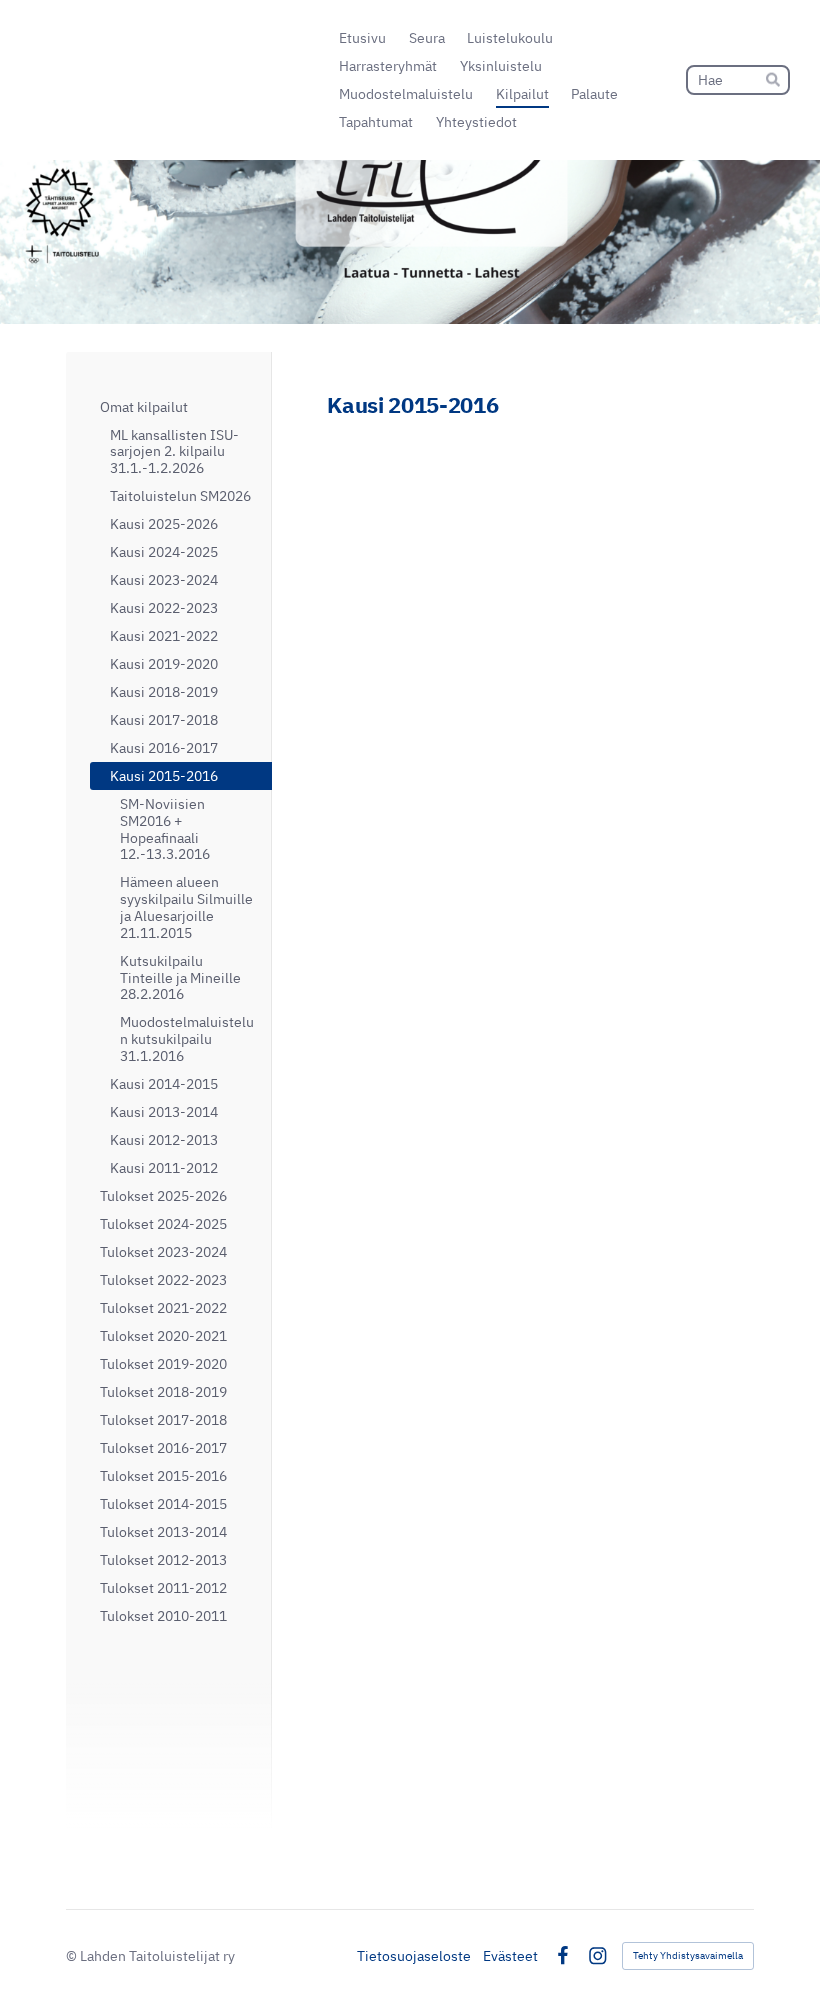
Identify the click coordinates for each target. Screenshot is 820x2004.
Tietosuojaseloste (414, 1956)
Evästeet (510, 1956)
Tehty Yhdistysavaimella (688, 1955)
